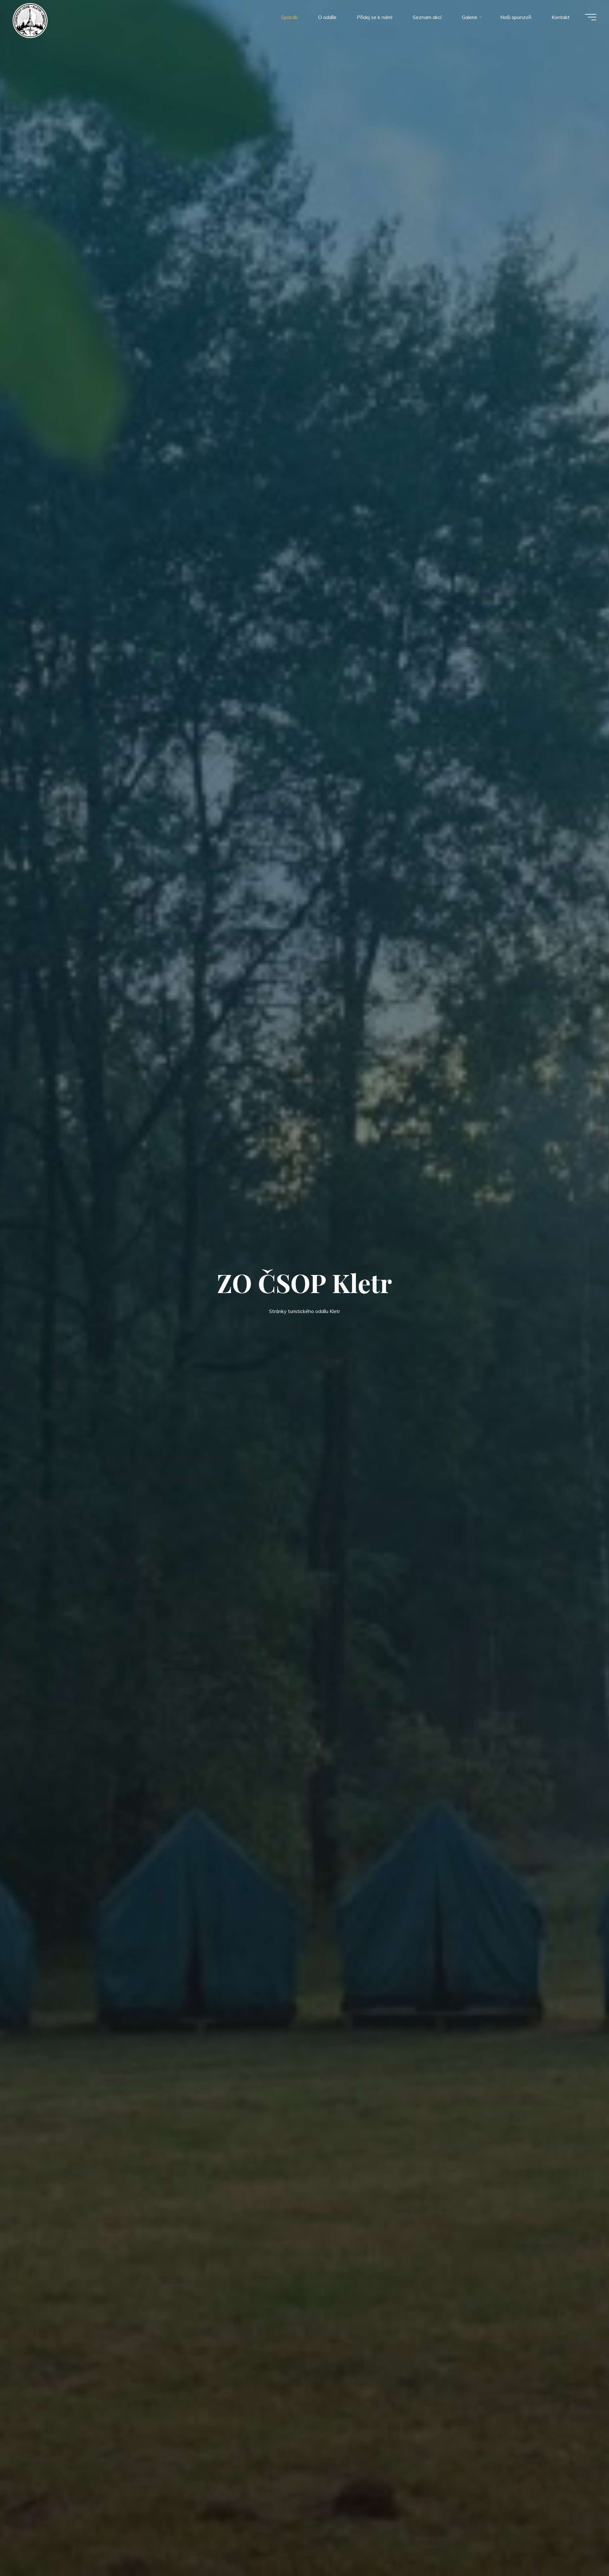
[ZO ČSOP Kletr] (30, 20)
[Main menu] (591, 17)
